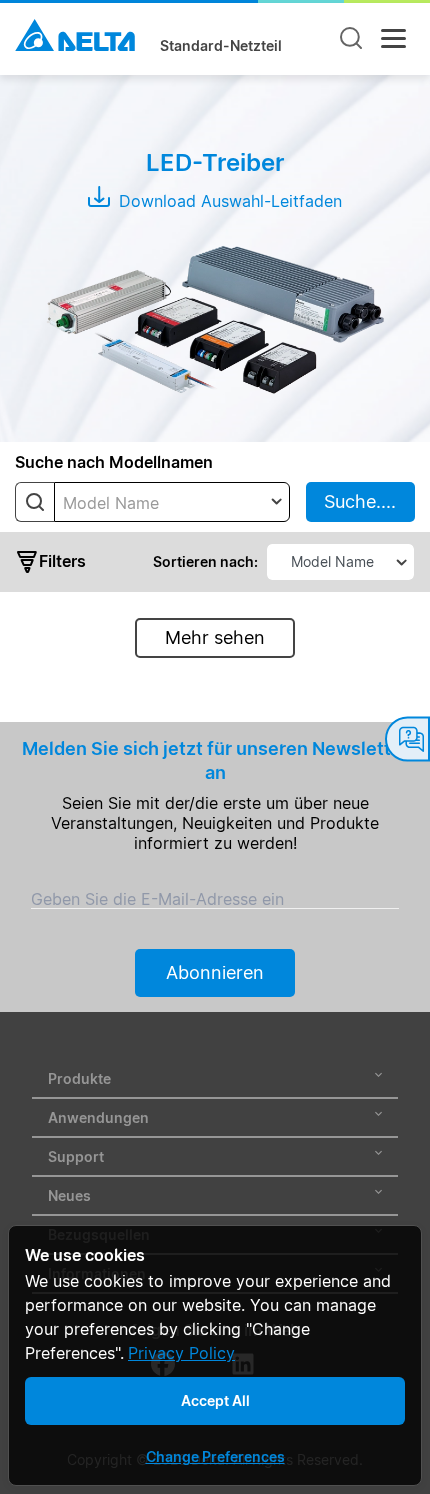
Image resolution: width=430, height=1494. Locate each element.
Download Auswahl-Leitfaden (228, 201)
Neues (69, 1195)
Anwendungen (98, 1117)
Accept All (215, 1400)
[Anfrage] (407, 739)
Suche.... (360, 501)
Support (76, 1156)
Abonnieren (215, 972)
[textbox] (172, 503)
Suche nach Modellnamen (114, 462)
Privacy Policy (181, 1353)
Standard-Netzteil (221, 46)
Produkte (79, 1078)
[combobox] (172, 502)
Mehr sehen (215, 637)
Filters (62, 561)
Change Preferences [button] (215, 1456)
